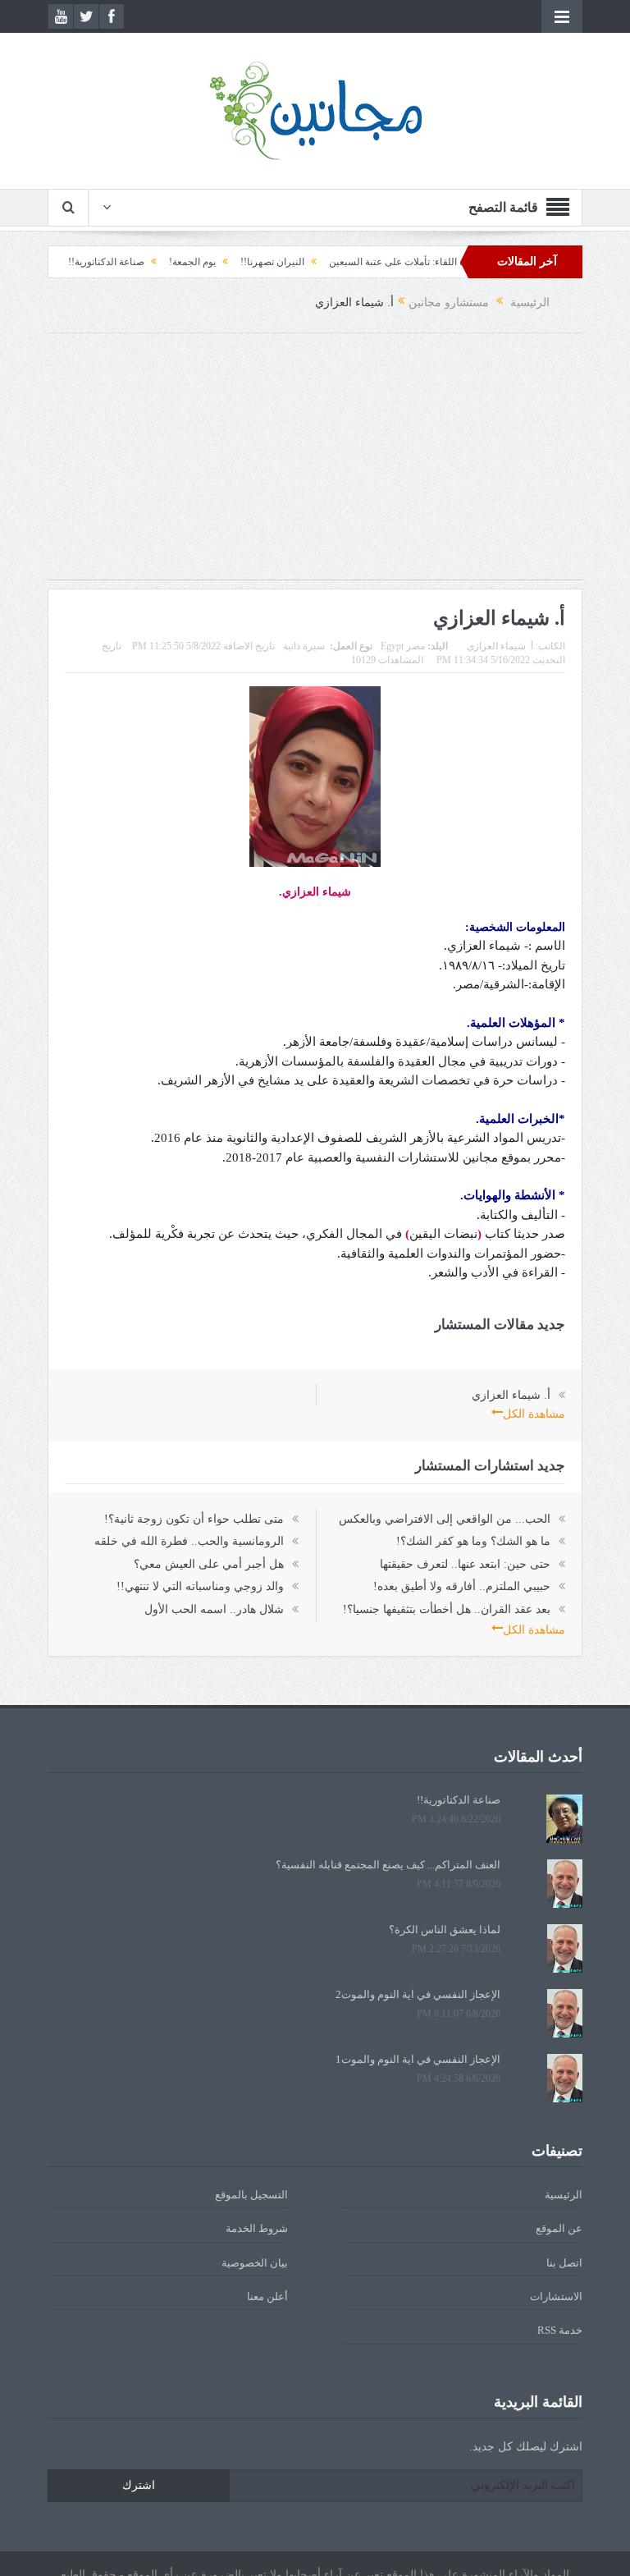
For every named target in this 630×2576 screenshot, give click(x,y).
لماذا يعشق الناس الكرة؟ (445, 1930)
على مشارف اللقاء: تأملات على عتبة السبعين (454, 262)
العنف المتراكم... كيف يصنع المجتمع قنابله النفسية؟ (388, 1865)
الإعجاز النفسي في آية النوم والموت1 (418, 2059)
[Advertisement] (315, 465)
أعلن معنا (267, 2296)
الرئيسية (564, 2195)
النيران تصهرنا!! (307, 262)
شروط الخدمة (257, 2228)
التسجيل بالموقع (251, 2195)
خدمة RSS (560, 2330)
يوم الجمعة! (227, 262)
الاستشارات (556, 2296)
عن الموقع (559, 2228)
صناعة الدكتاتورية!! (141, 262)
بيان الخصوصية (255, 2263)
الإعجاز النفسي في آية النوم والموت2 (418, 1994)
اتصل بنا (564, 2263)
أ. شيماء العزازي (500, 646)
